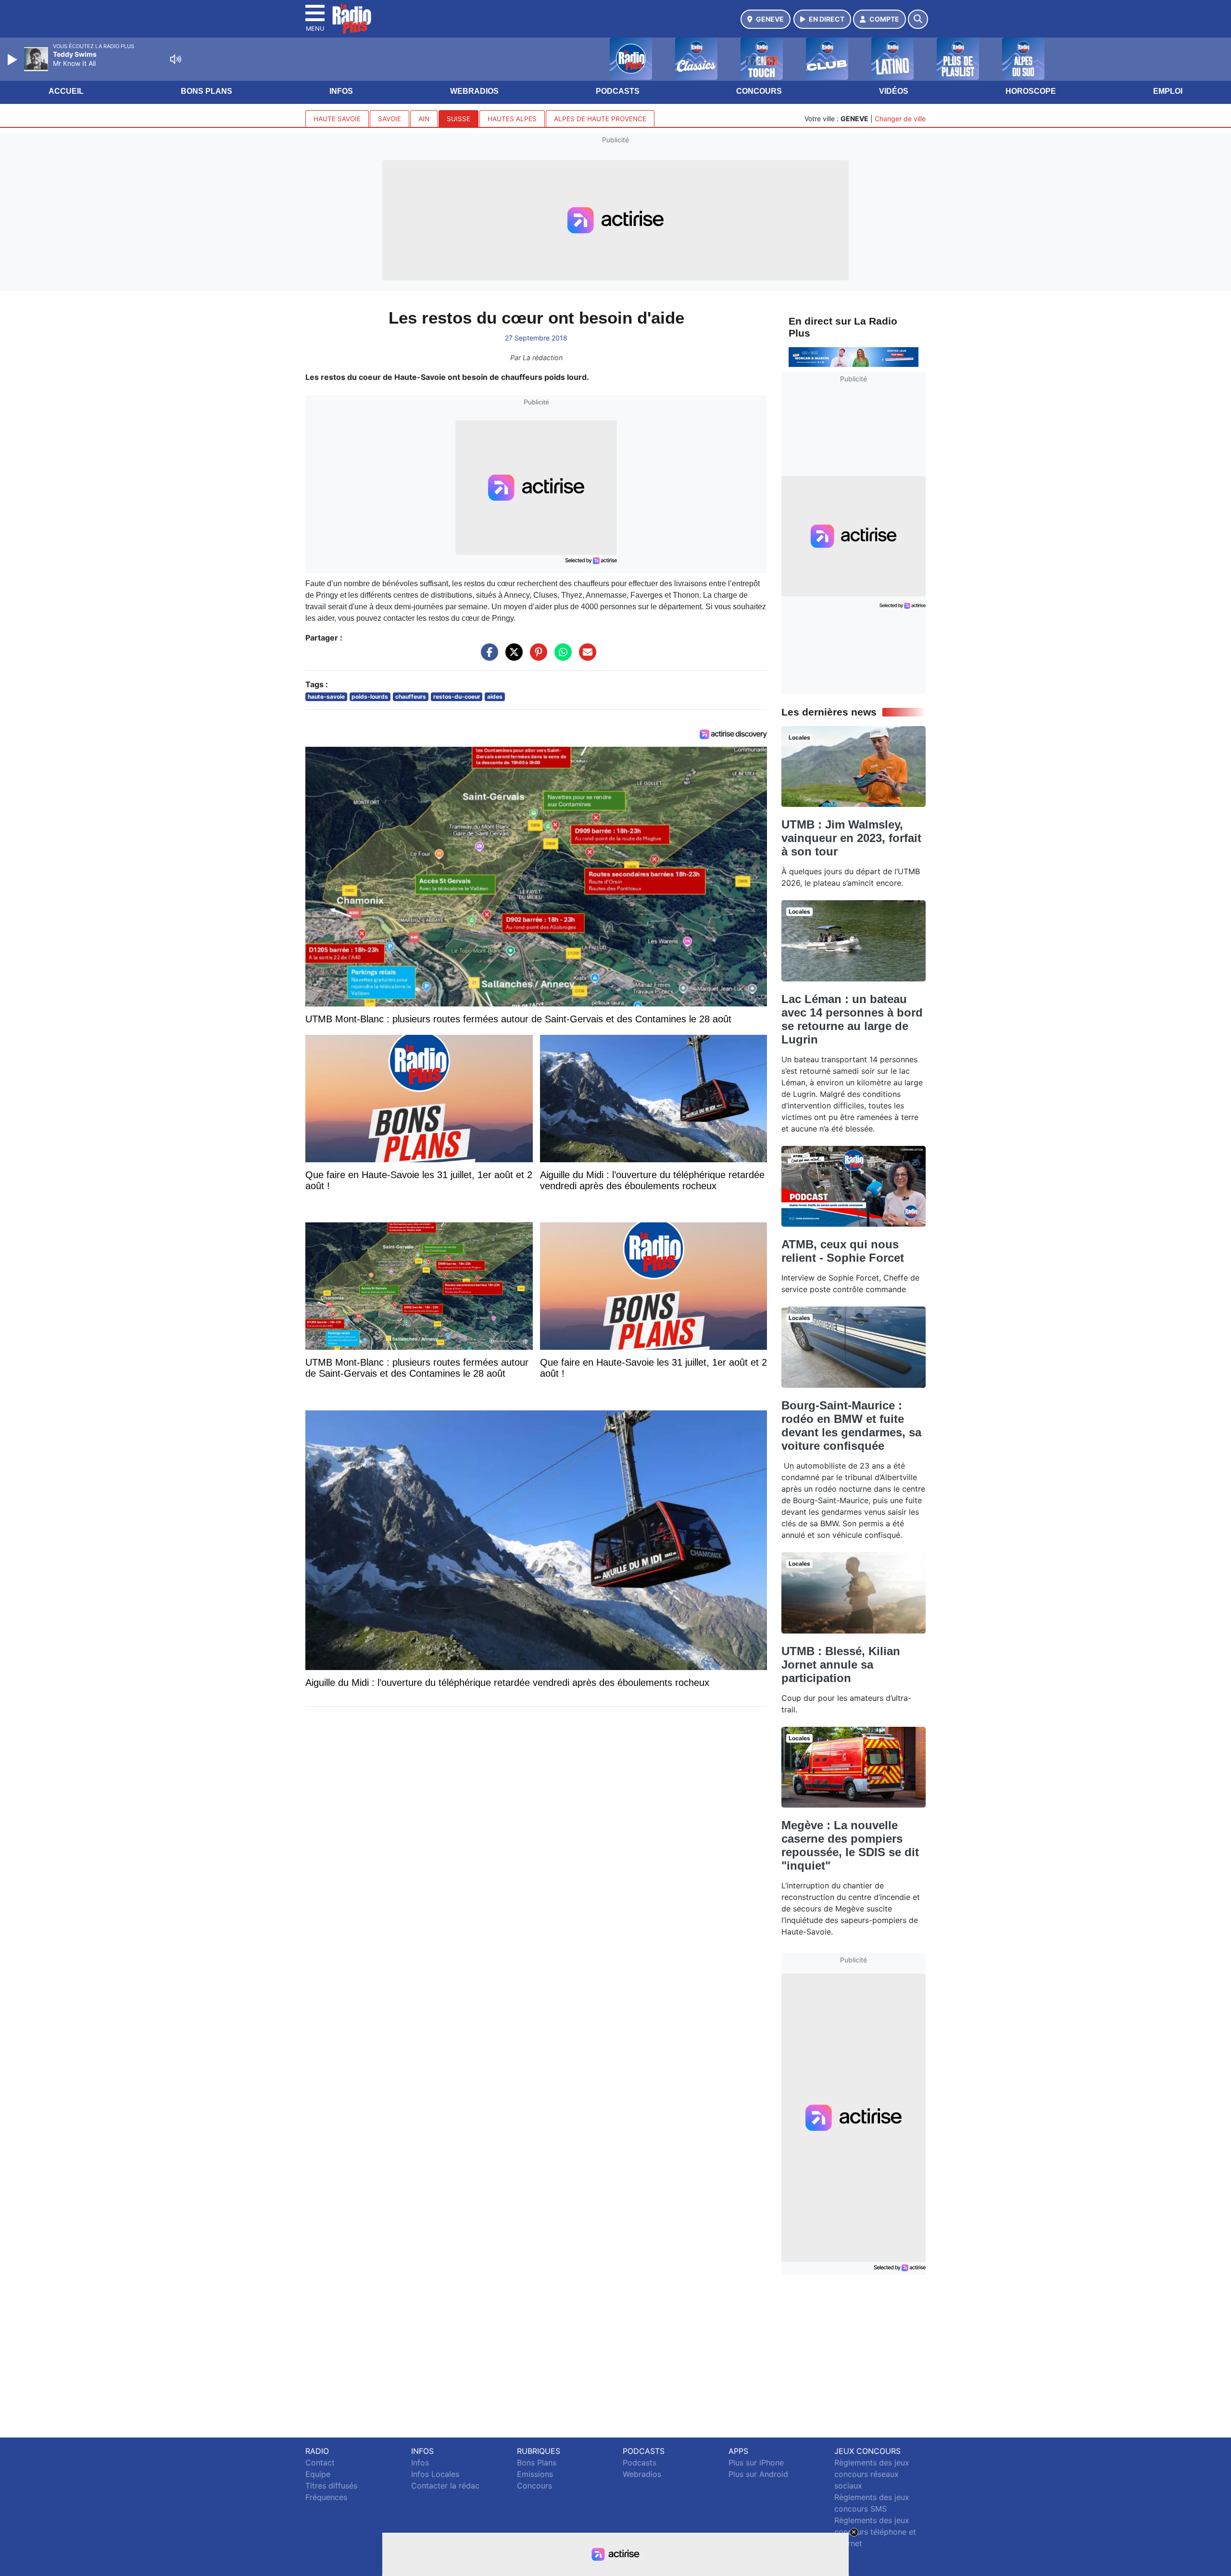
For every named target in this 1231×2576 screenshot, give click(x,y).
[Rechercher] (918, 19)
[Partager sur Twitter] (512, 657)
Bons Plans (207, 91)
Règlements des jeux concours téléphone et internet (875, 2532)
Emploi (1168, 91)
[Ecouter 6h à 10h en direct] (854, 356)
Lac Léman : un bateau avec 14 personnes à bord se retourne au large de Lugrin (852, 1019)
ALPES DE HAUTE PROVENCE (600, 119)
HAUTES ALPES (512, 119)
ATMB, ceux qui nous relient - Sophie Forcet (843, 1251)
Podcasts (618, 91)
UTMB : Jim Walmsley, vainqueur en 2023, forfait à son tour (851, 838)
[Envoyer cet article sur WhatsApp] (561, 657)
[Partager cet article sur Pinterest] (536, 657)
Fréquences (326, 2497)
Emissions (535, 2474)
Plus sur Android (758, 2474)
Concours (759, 91)
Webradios (474, 91)
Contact (320, 2463)
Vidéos (894, 91)
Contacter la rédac (445, 2486)
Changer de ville (900, 119)
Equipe (318, 2474)
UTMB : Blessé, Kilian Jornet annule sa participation (841, 1665)
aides (495, 697)
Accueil (66, 91)
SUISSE (458, 119)
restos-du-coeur (457, 697)
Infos (341, 91)
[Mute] (176, 59)
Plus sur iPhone (756, 2463)
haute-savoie (326, 697)
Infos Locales (435, 2474)
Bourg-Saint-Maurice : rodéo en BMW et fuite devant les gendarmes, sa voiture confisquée (851, 1426)
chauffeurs (411, 697)
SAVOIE (389, 119)
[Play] (13, 60)
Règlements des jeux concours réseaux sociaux (872, 2474)
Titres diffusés (331, 2486)
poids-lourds (370, 697)
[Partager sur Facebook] (487, 657)
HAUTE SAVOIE (337, 119)
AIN (424, 119)
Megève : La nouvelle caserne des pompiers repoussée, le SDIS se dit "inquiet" (850, 1845)
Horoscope (1031, 91)
